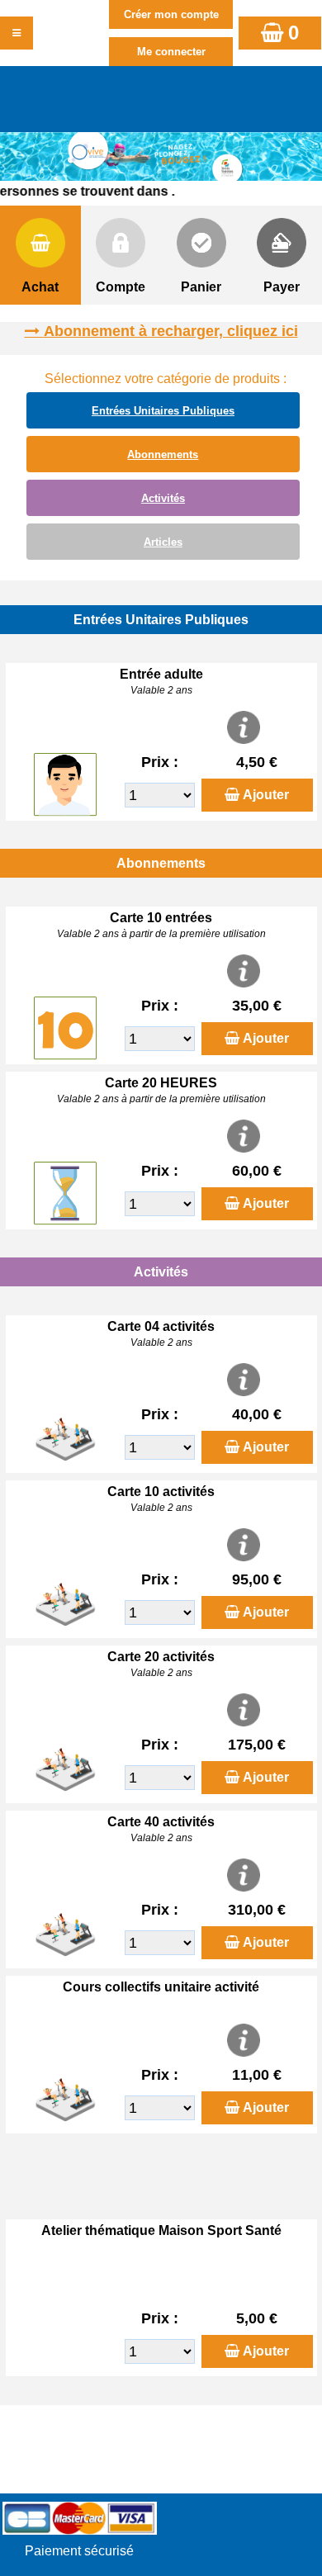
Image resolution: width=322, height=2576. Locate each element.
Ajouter (266, 795)
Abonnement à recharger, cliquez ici (171, 331)
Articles (163, 542)
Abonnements (163, 455)
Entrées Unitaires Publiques (163, 411)
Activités (163, 498)
